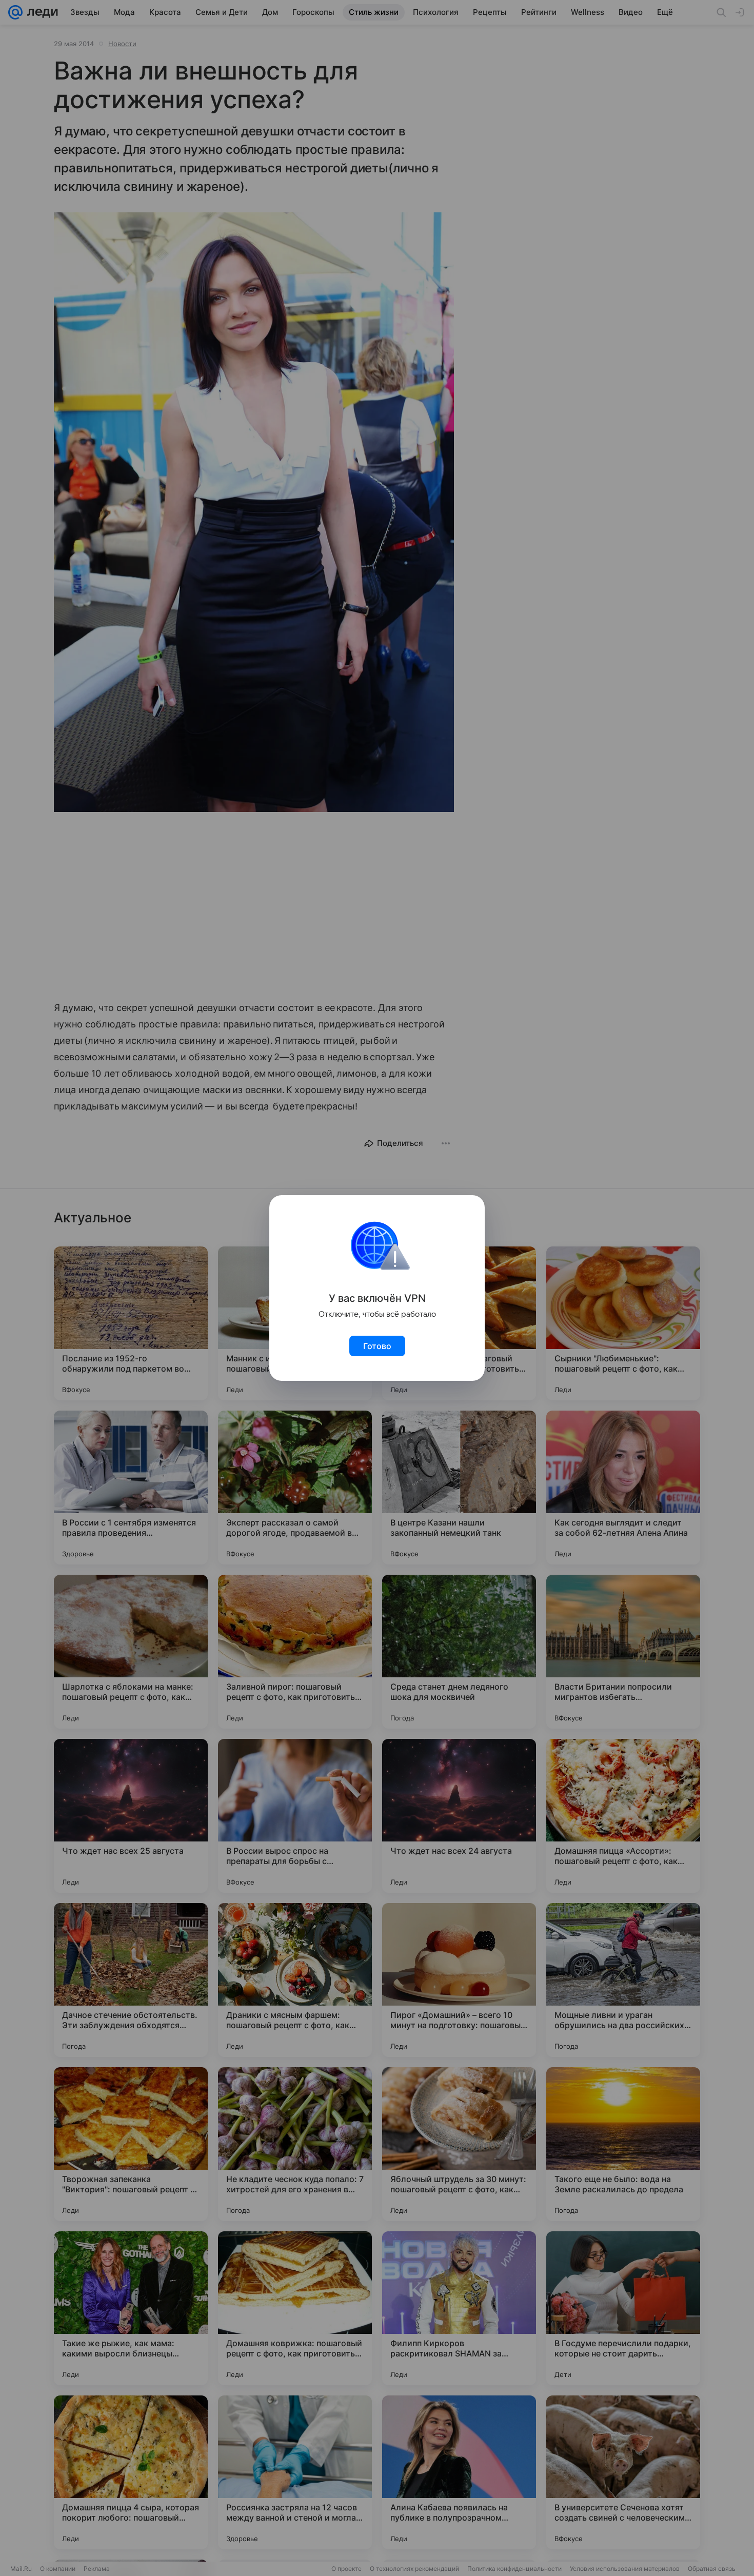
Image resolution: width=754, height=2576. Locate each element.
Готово (377, 1346)
